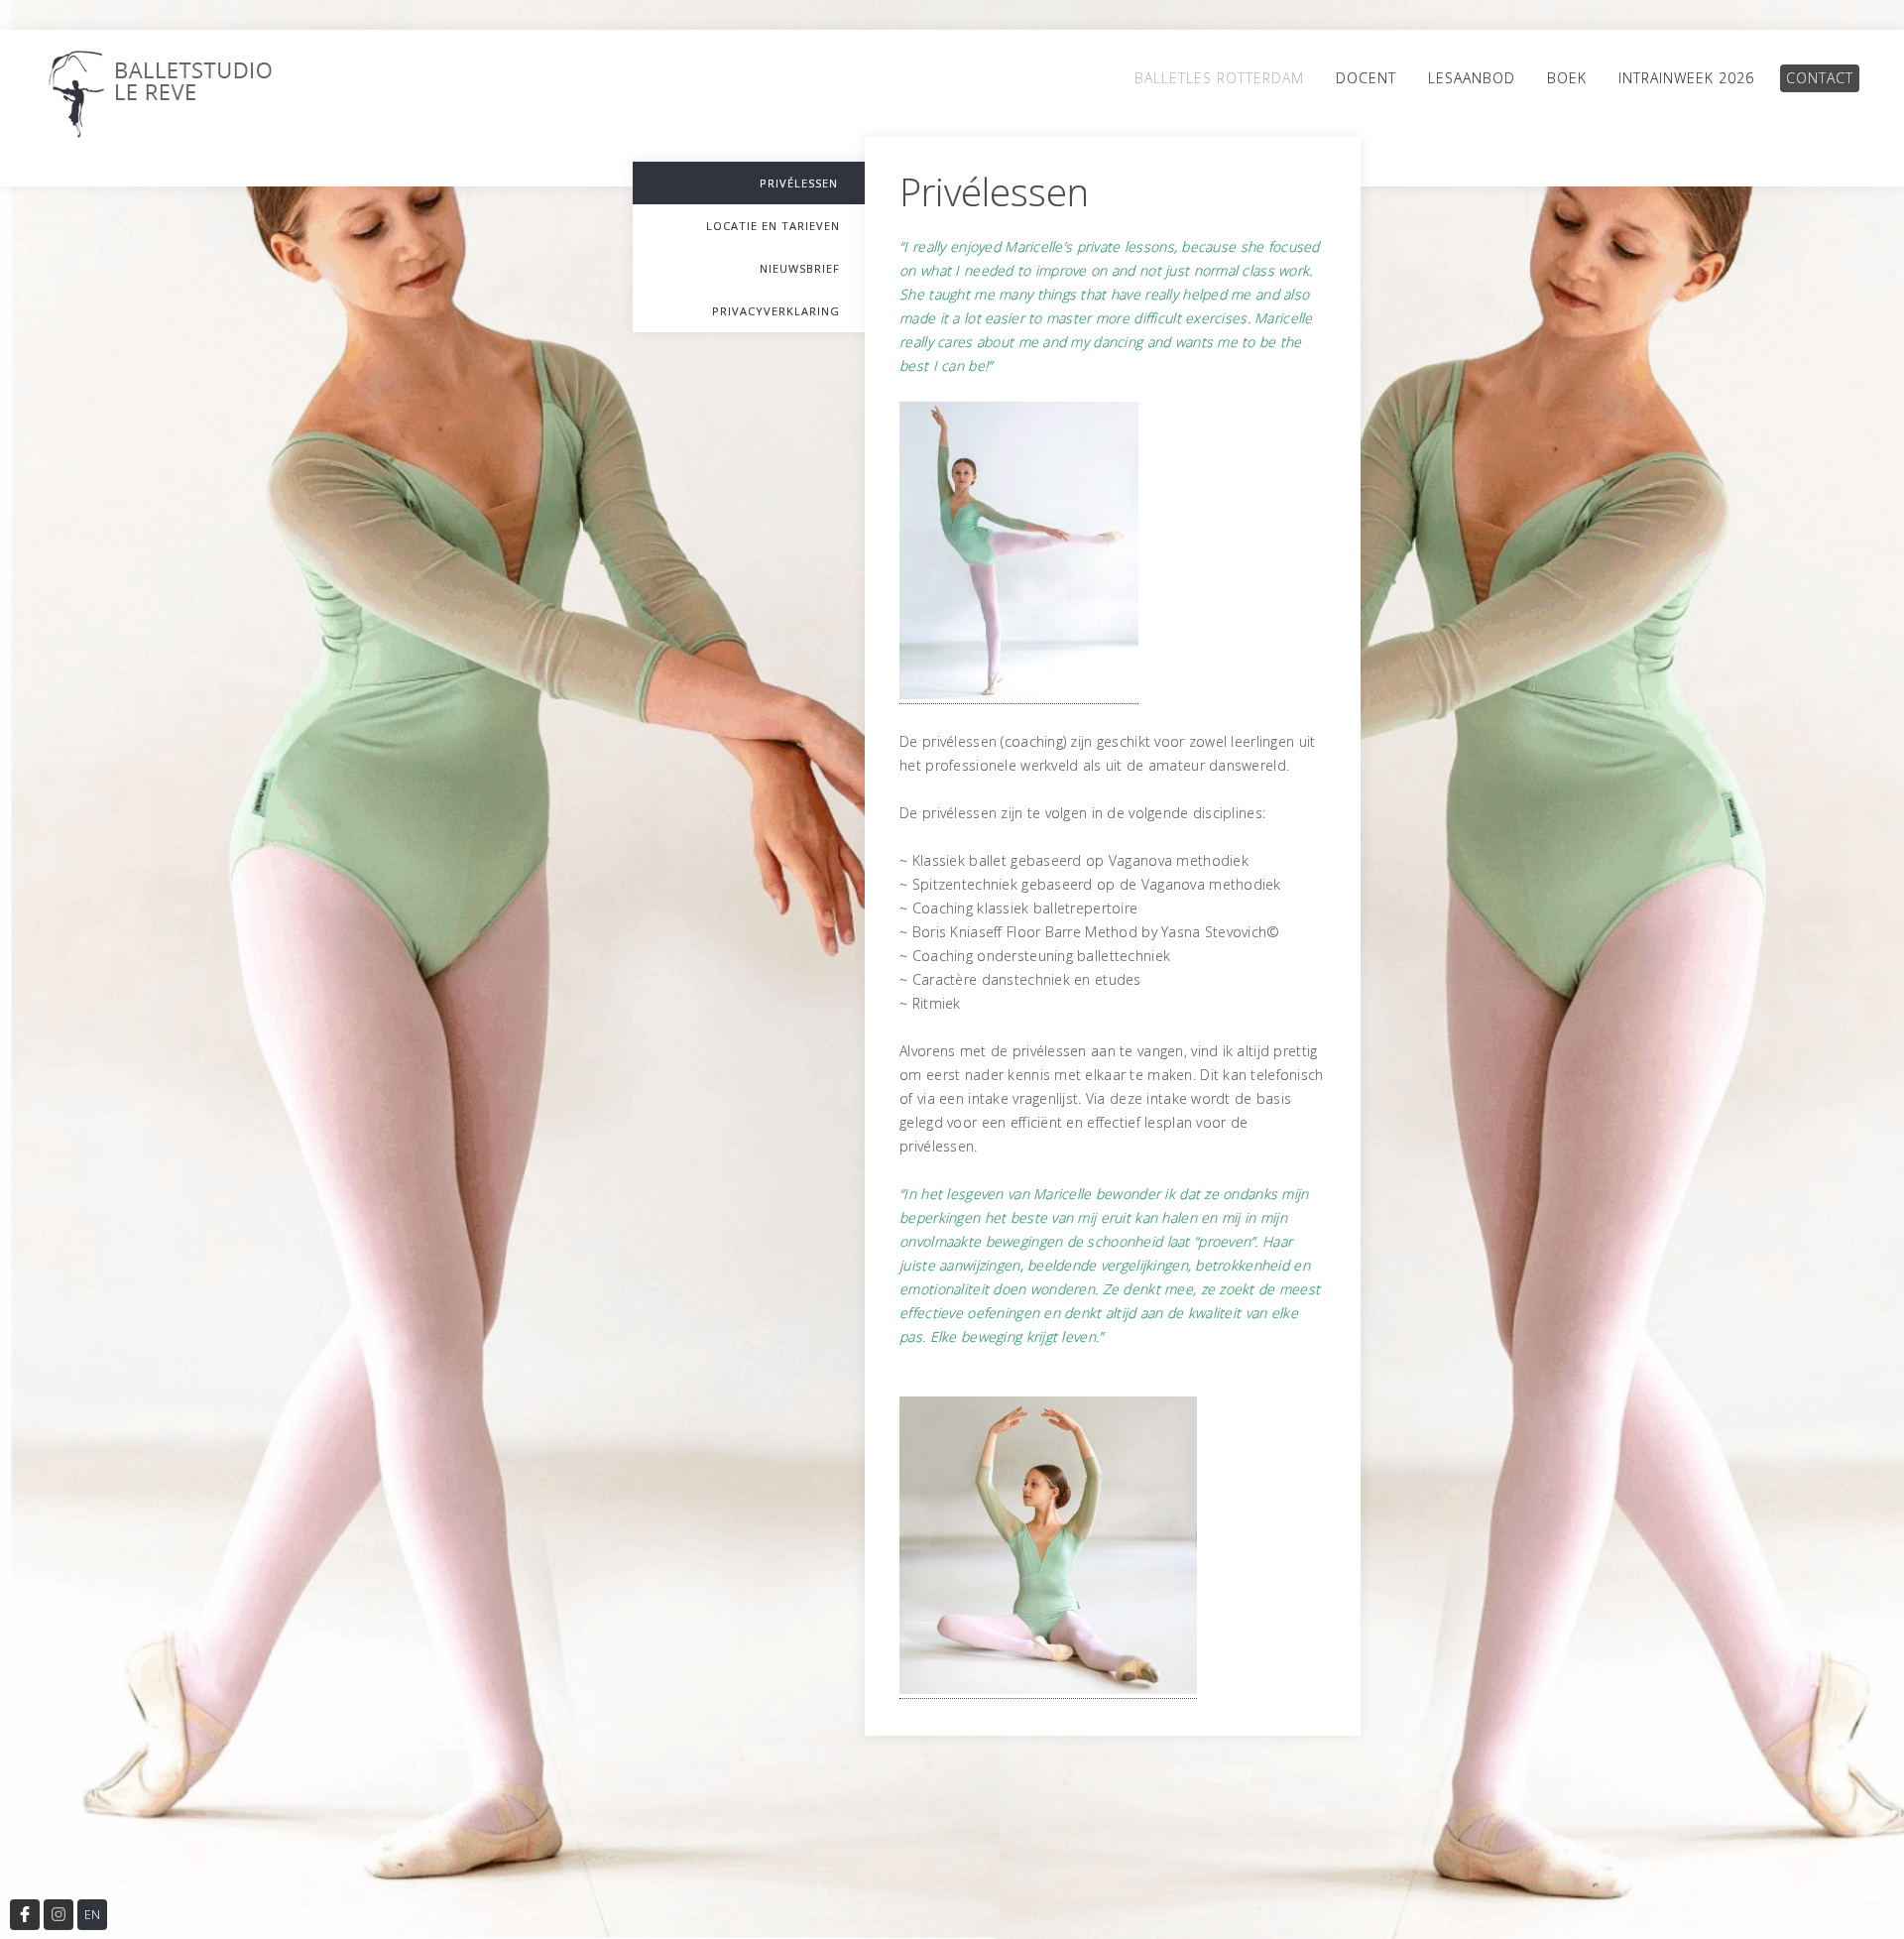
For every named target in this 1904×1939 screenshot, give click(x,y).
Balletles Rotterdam (1219, 78)
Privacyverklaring (776, 311)
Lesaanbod (1472, 78)
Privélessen (799, 183)
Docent (1366, 78)
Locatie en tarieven (773, 226)
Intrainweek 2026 (1686, 78)
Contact (1820, 78)
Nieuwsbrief (800, 268)
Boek (1567, 78)
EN (92, 1915)
